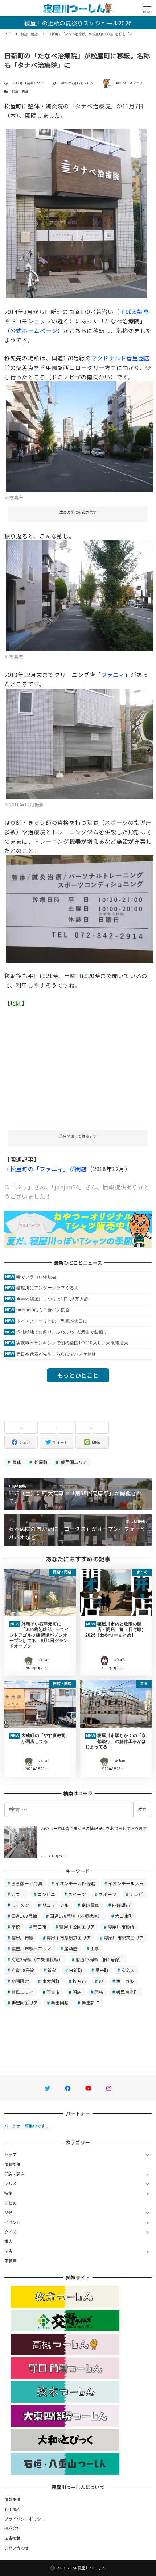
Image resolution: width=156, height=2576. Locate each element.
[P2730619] (80, 743)
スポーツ (108, 1894)
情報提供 (13, 2164)
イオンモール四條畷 (75, 1883)
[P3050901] (80, 595)
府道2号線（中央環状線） (37, 1959)
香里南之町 (127, 1992)
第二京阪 (125, 1981)
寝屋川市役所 (121, 1927)
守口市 (40, 1927)
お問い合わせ (17, 2548)
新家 (52, 1970)
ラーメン (20, 1905)
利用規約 (13, 2509)
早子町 (102, 1970)
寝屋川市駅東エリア (124, 1938)
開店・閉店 (20, 91)
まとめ (11, 2203)
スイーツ (77, 1894)
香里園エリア (73, 1462)
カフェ (18, 1894)
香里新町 (91, 2003)
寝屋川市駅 (22, 1938)
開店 (99, 1992)
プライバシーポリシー (25, 2519)
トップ (11, 2154)
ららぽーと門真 (27, 1883)
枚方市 (79, 1981)
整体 (16, 1462)
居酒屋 (71, 1948)
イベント (13, 2222)
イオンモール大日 (126, 1883)
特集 (9, 2193)
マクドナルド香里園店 (121, 358)
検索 (142, 1809)
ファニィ (113, 675)
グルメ (11, 2183)
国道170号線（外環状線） (76, 1916)
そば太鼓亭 (134, 312)
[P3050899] (80, 435)
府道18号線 (23, 1970)
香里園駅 (60, 2003)
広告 (9, 2251)
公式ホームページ (34, 330)
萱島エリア (22, 1992)
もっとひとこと (78, 1375)
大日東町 (124, 1916)
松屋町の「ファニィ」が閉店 (48, 1169)
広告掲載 (13, 2538)
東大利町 (51, 1981)
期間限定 (20, 1981)
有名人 (128, 1970)
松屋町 (40, 1462)
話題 (9, 2212)
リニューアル (56, 1905)
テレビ (136, 1894)
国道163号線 (24, 1916)
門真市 (53, 1992)
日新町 (76, 1970)
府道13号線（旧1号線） (100, 1959)
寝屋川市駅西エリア (31, 1948)
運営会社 (13, 2528)
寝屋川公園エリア (77, 1927)
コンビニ (46, 1894)
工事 (95, 1948)
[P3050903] (76, 212)
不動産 (11, 2261)
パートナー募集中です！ (27, 2126)
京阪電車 (91, 1905)
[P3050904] (80, 908)
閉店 (77, 1992)
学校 (16, 1927)
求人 (9, 2241)
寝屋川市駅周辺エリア (69, 1938)
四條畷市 (121, 1905)
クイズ (11, 2232)
